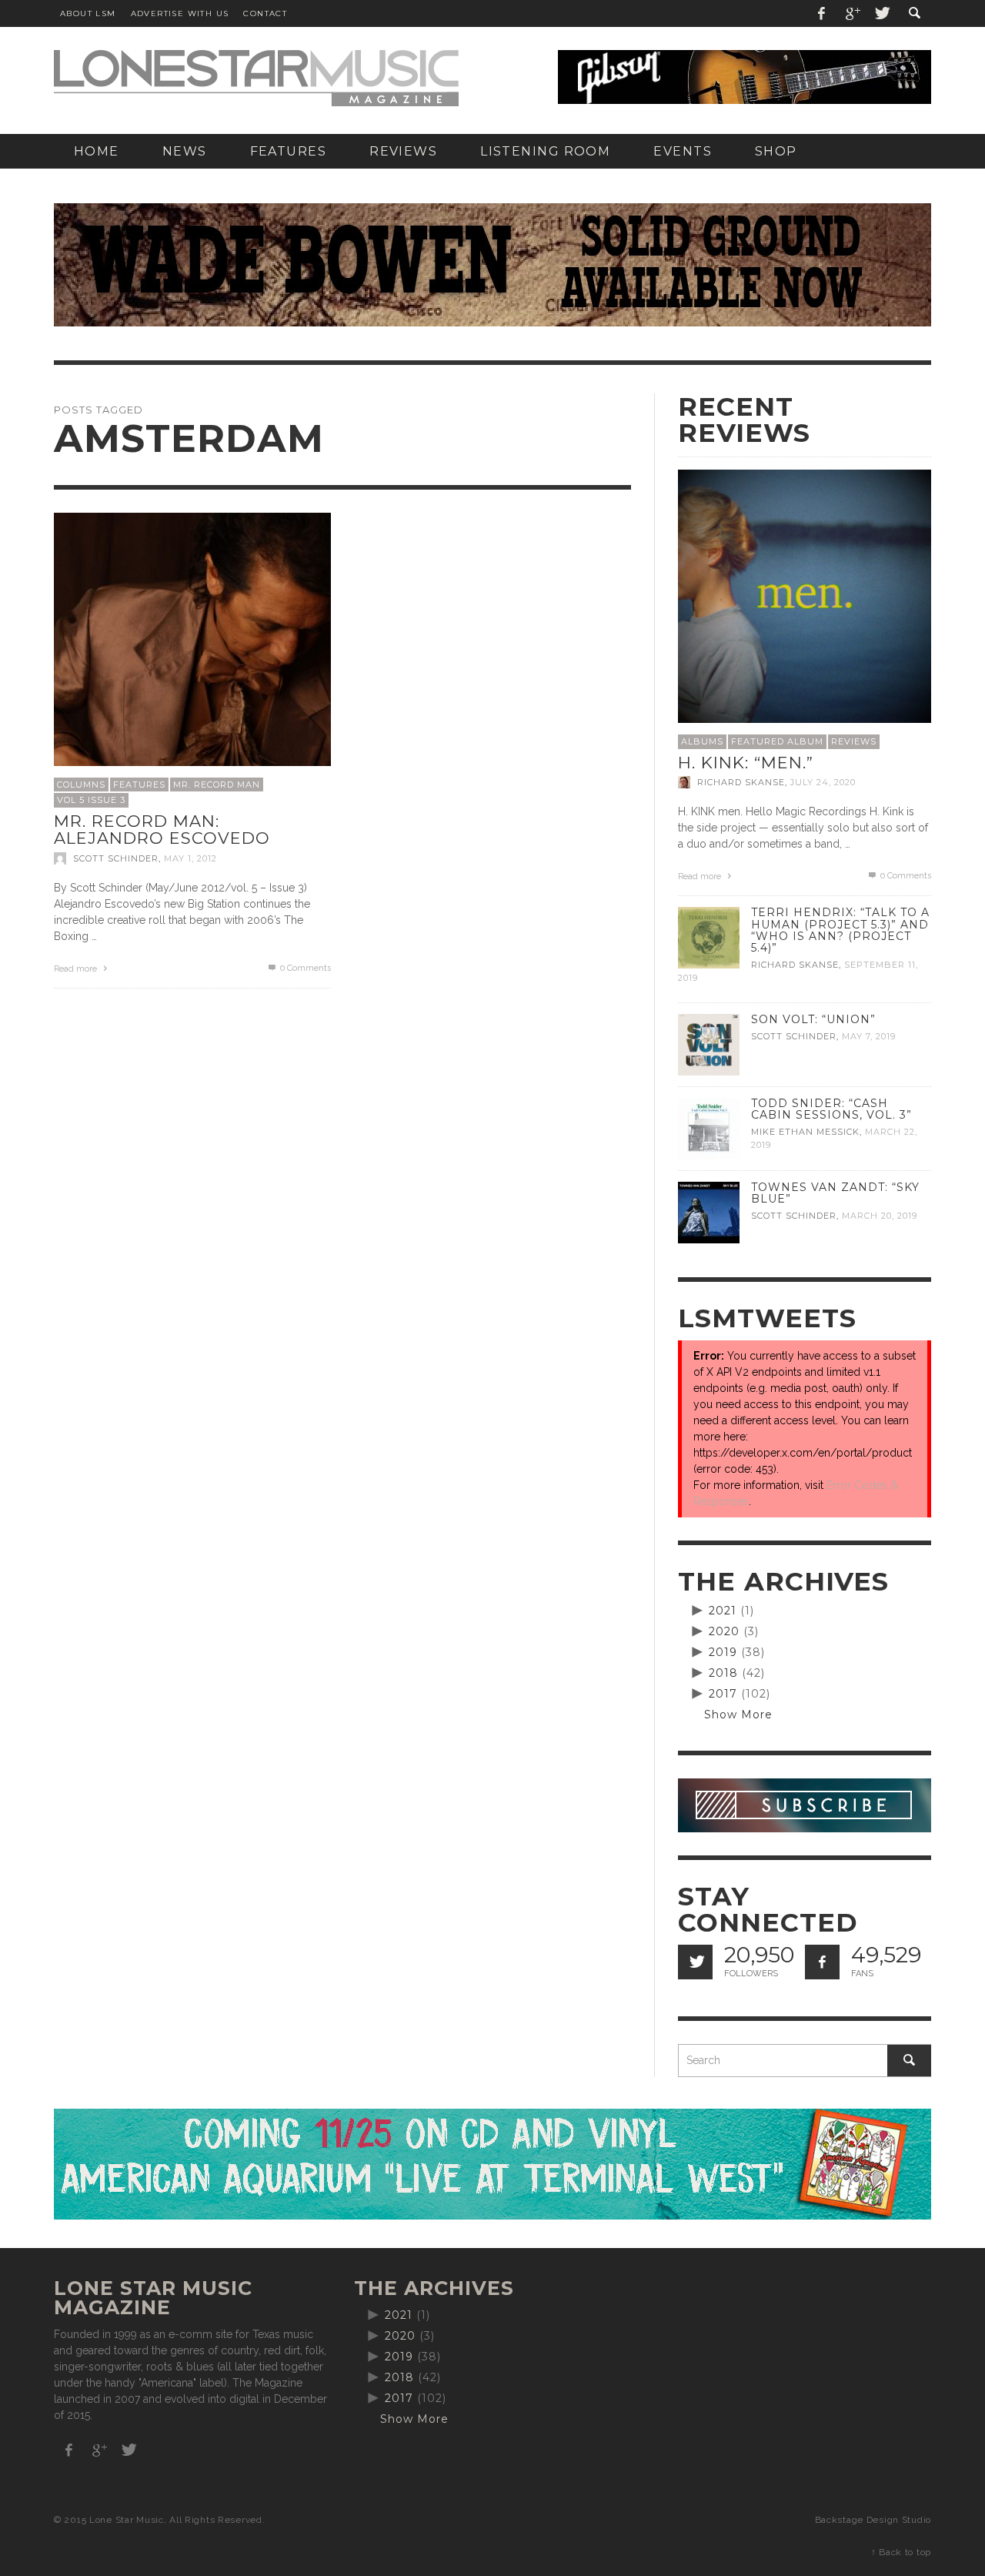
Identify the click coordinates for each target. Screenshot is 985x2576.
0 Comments (304, 968)
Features (139, 785)
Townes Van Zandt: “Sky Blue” (835, 1193)
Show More (738, 1715)
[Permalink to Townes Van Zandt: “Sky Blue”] (709, 1212)
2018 (723, 1673)
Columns (81, 785)
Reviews (854, 741)
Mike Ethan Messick (805, 1132)
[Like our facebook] (822, 1962)
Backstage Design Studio (873, 2520)
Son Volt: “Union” (813, 1019)
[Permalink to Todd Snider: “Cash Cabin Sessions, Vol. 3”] (709, 1128)
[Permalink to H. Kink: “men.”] (805, 595)
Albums (702, 741)
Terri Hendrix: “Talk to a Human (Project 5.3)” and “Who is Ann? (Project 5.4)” (840, 930)
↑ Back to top (901, 2552)
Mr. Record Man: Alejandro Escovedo (162, 830)
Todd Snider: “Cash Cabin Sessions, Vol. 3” (831, 1109)
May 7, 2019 (869, 1036)
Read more (77, 969)
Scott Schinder (116, 858)
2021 (723, 1611)
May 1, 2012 (190, 858)
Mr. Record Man (217, 785)
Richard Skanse (741, 782)
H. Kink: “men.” (746, 763)
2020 (724, 1631)
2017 (723, 1694)
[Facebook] (822, 13)
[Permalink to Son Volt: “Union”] (709, 1044)
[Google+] (852, 13)
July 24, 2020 (823, 782)
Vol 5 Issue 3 (91, 800)
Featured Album (777, 741)
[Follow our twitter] (695, 1962)
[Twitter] (881, 13)
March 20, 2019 (880, 1216)
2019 (723, 1652)
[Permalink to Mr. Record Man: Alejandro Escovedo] (192, 650)
